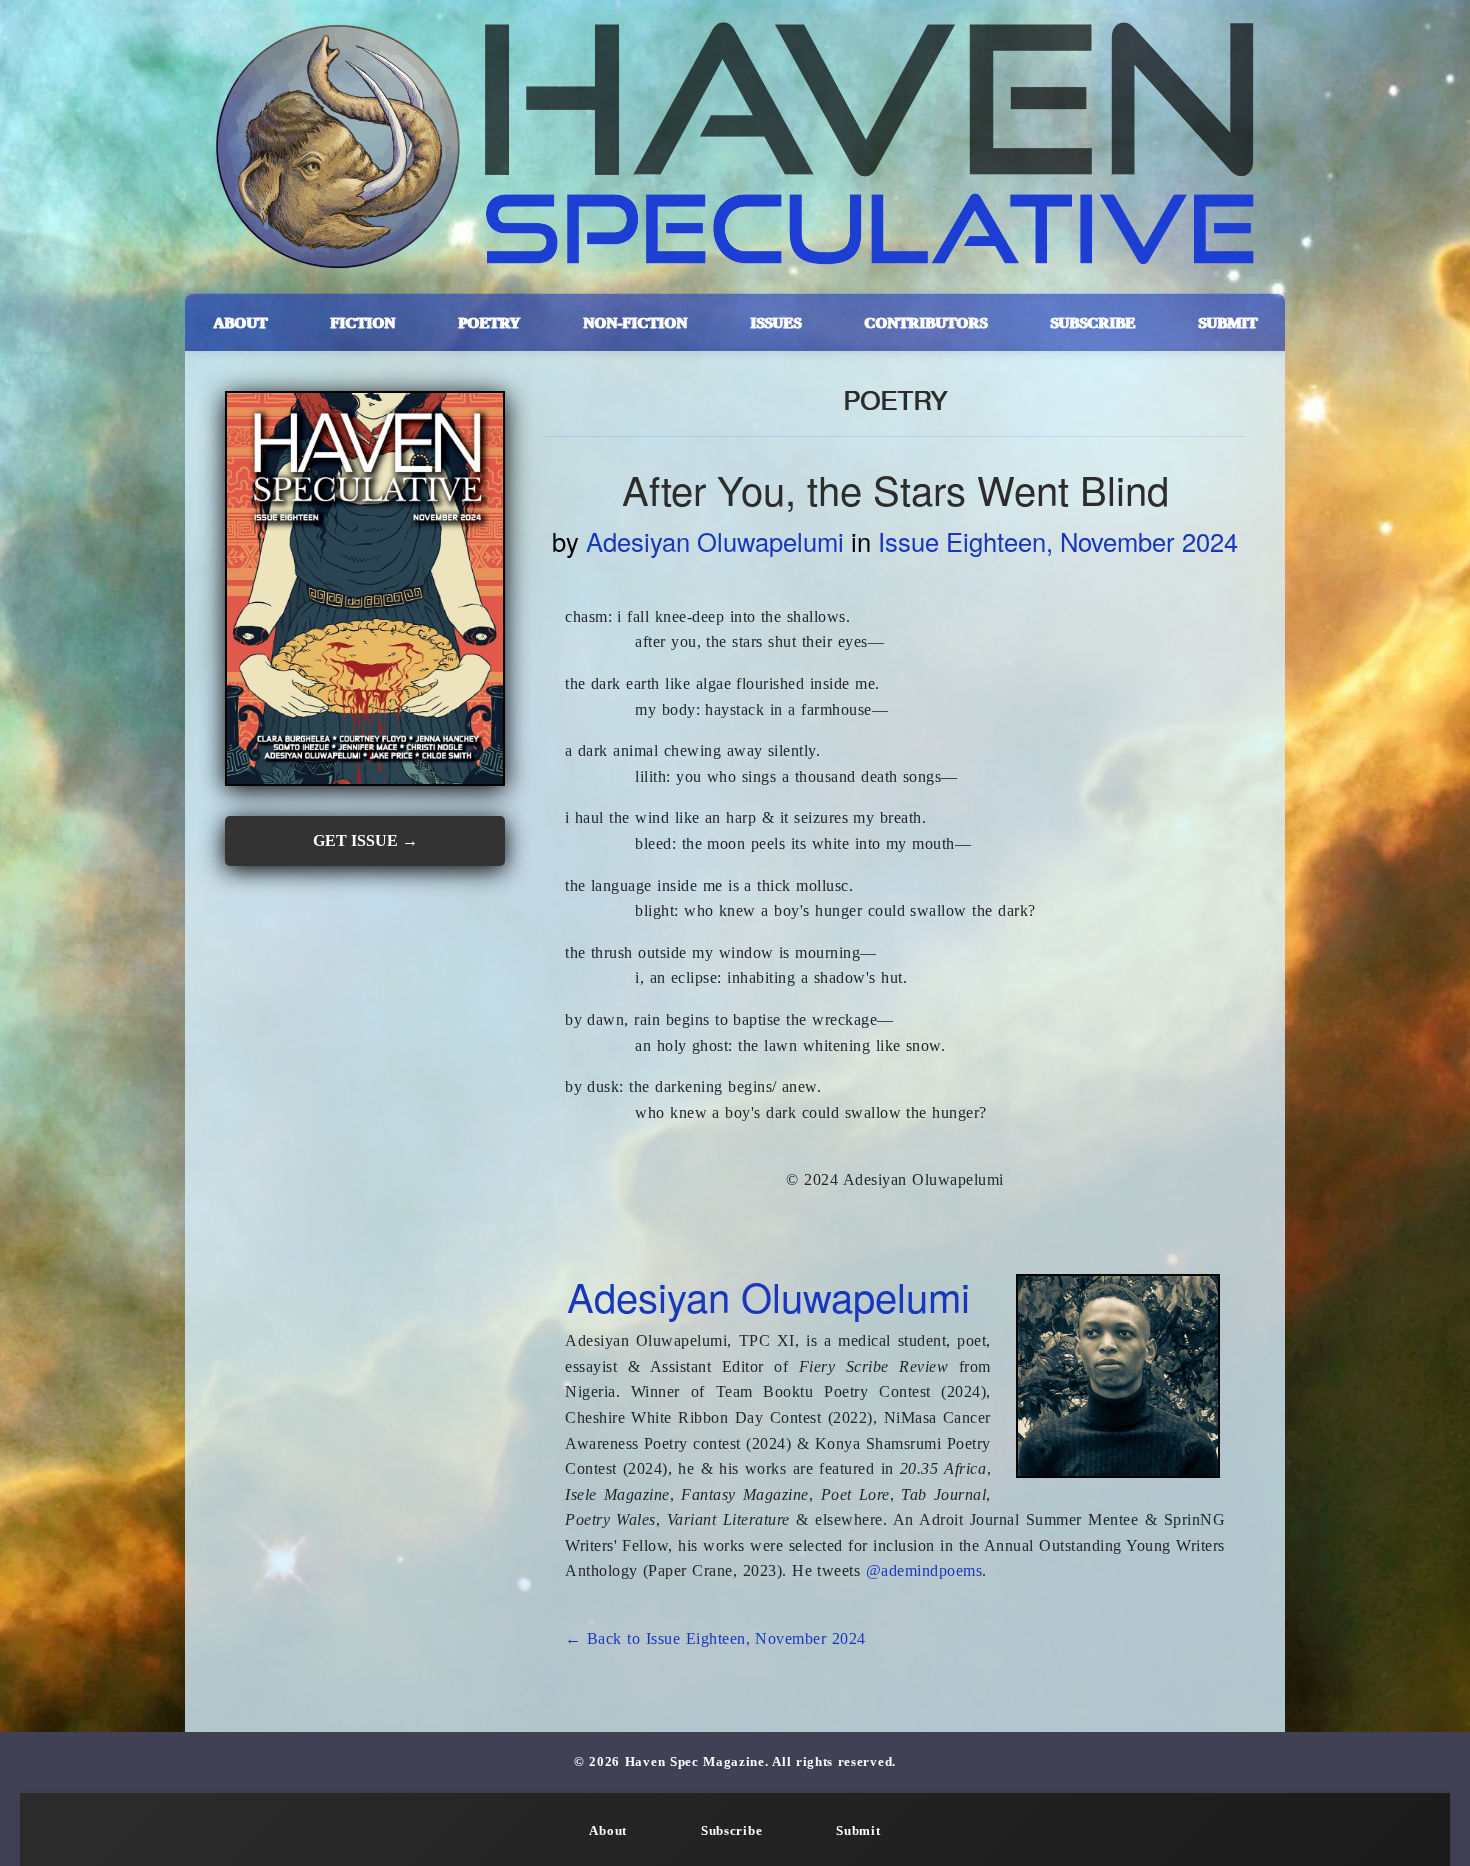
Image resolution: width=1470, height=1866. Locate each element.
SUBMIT (1227, 322)
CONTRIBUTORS (925, 322)
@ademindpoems (924, 1570)
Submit (858, 1831)
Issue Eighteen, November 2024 (1058, 541)
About (608, 1831)
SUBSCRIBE (1092, 322)
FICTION (362, 322)
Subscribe (731, 1831)
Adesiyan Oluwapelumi (715, 541)
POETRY (489, 322)
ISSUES (775, 322)
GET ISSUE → (365, 840)
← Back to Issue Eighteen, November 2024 (715, 1638)
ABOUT (240, 322)
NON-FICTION (635, 322)
